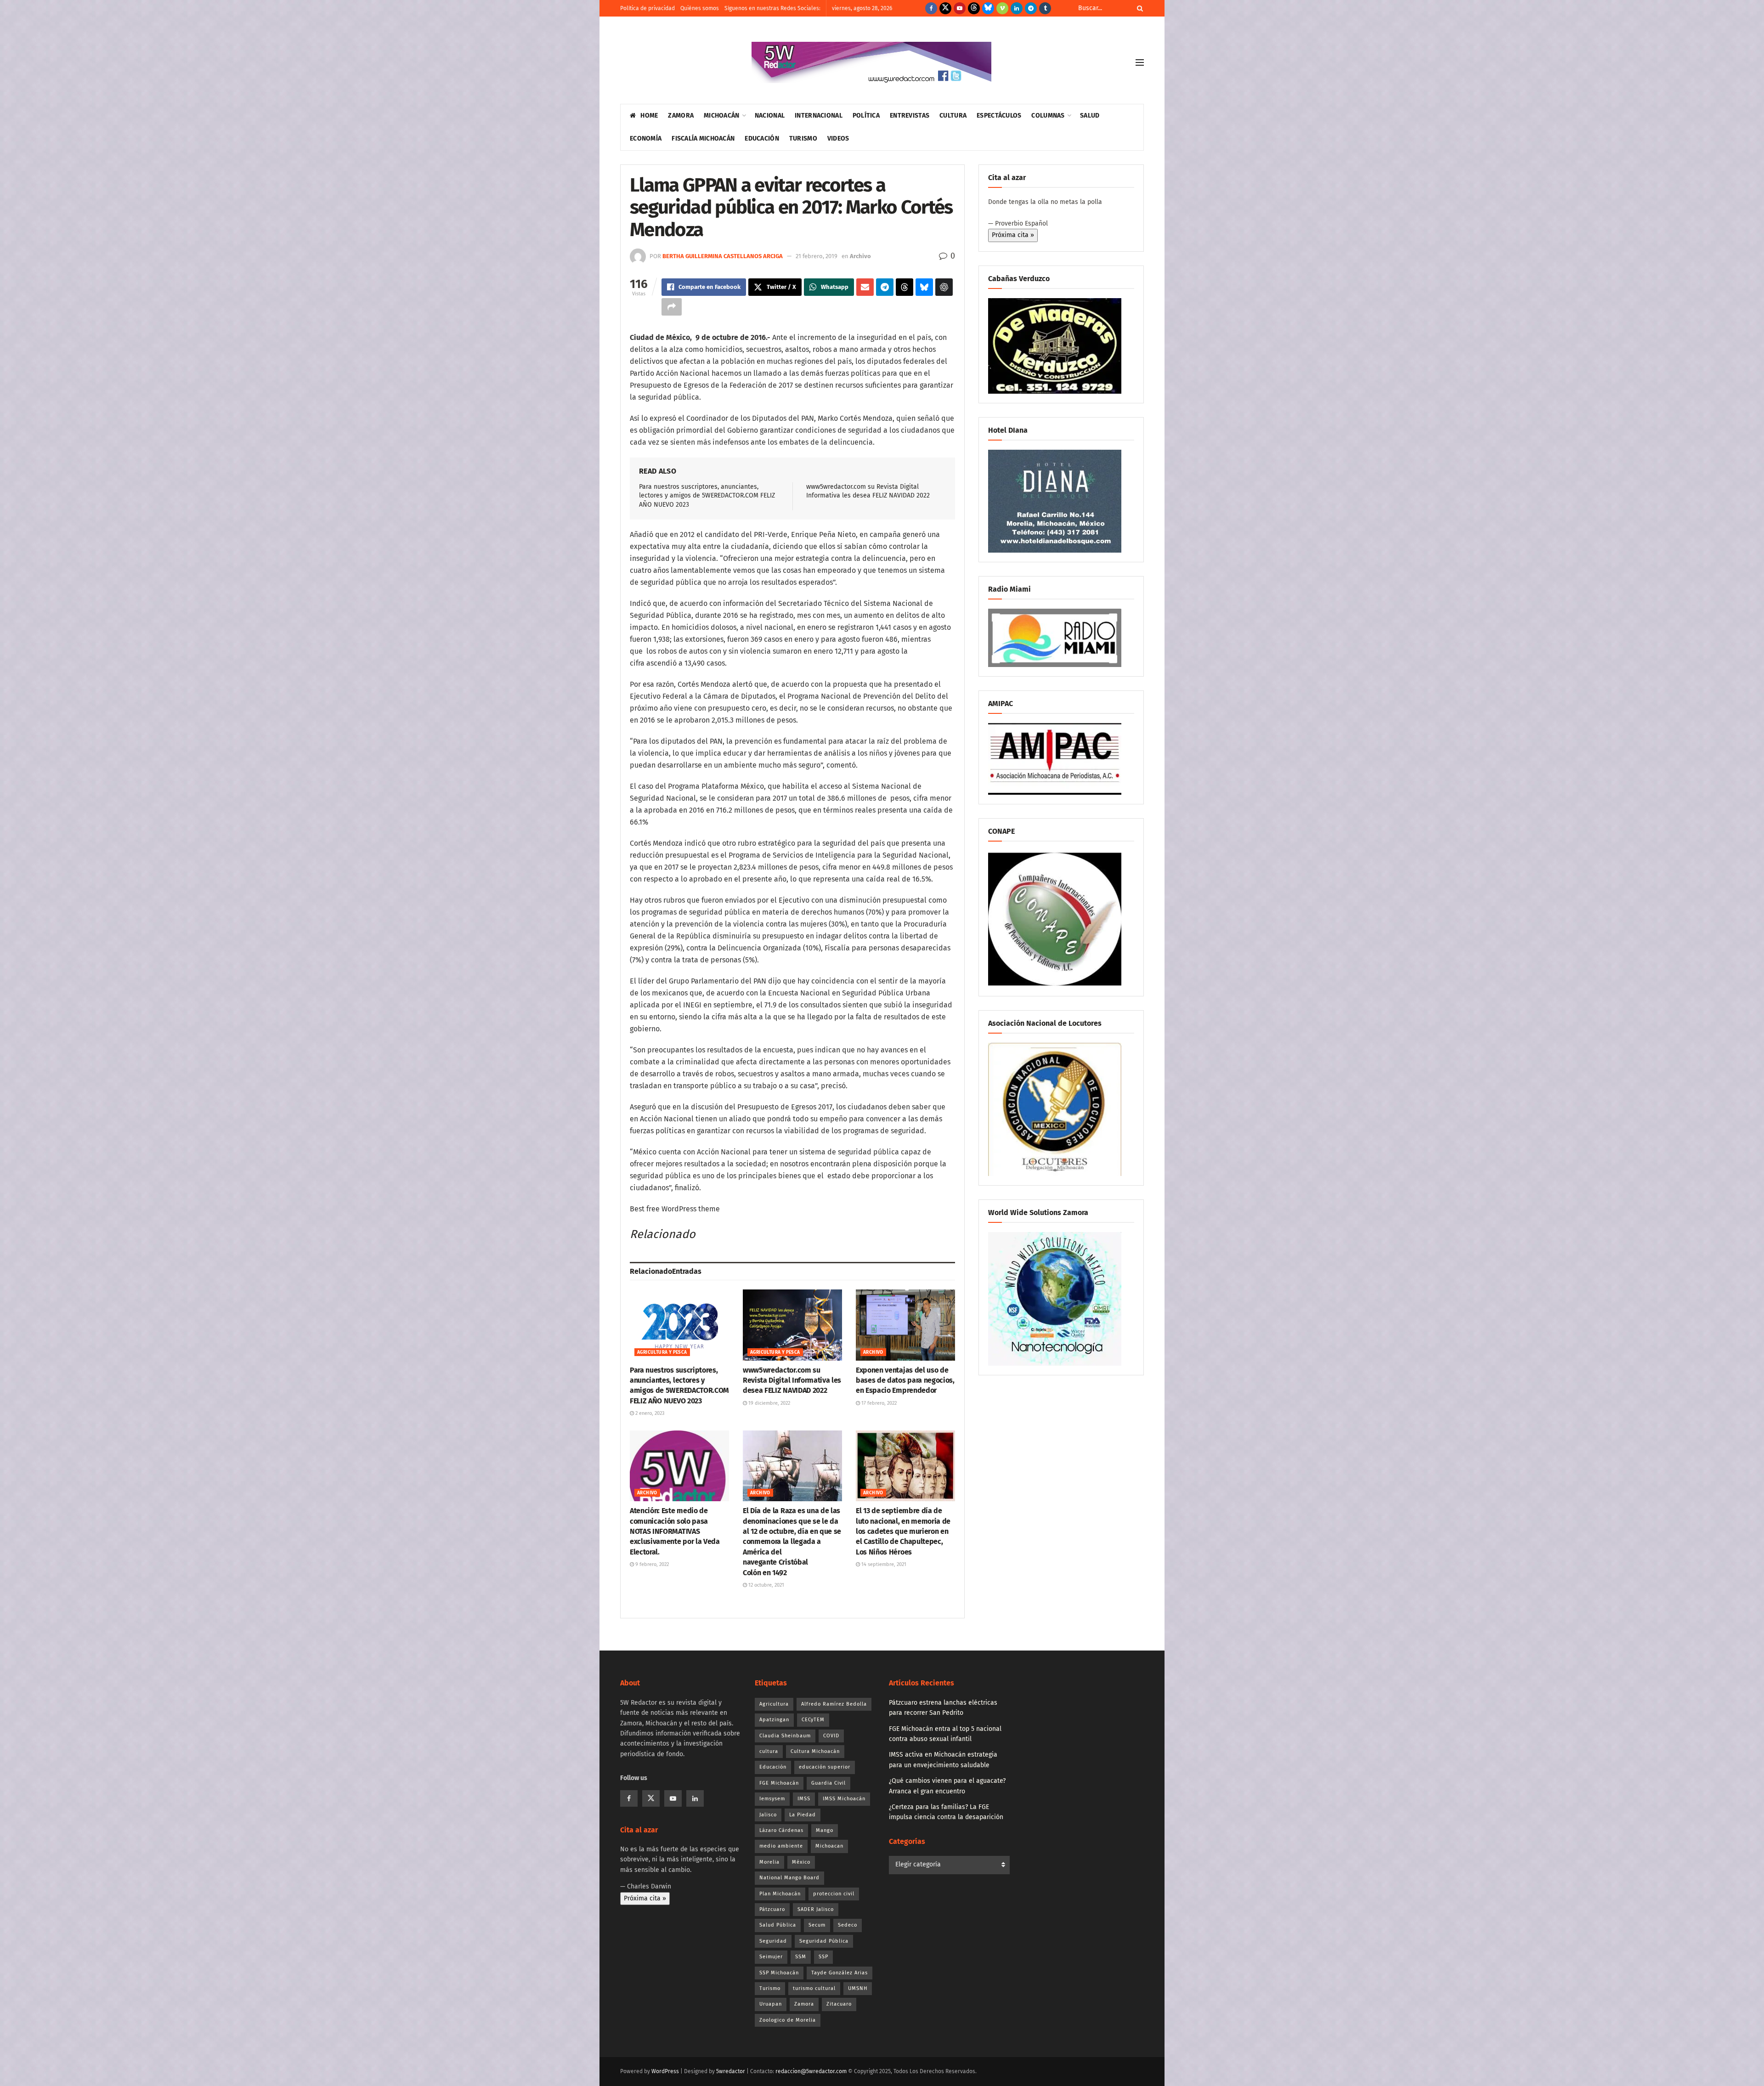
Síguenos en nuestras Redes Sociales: (772, 8)
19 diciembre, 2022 (769, 1403)
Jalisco (768, 1815)
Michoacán (722, 116)
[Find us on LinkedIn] (1017, 8)
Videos (838, 139)
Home (649, 116)
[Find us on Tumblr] (1045, 8)
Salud (1090, 116)
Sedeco (848, 1925)
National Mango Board (789, 1878)
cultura (769, 1751)
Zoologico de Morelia (788, 2020)
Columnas (1048, 116)
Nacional (770, 116)
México (801, 1862)
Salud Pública (778, 1925)
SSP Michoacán (779, 1973)
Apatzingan (774, 1720)
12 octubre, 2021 (766, 1585)
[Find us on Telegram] (1031, 8)
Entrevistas (910, 116)
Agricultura (774, 1704)
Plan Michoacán (780, 1894)
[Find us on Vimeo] (1002, 8)
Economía (646, 139)
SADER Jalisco (816, 1909)
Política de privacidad (647, 8)
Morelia (769, 1862)
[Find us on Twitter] (945, 8)
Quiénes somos (700, 8)
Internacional (819, 116)
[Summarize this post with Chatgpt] (944, 287)
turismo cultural (814, 1988)
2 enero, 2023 (649, 1413)
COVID (831, 1736)
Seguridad (773, 1941)
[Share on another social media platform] (672, 307)
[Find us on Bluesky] (988, 8)
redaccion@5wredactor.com (811, 2071)
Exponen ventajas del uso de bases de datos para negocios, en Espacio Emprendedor (905, 1380)
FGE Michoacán (779, 1783)
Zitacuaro (839, 2004)
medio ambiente (781, 1846)
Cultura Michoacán (815, 1751)
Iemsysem (772, 1799)
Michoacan (829, 1846)
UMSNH (858, 1988)
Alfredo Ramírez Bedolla (834, 1704)
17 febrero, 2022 (878, 1403)
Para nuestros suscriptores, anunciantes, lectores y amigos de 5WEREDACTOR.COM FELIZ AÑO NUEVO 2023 (707, 496)
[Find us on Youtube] (960, 8)
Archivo (860, 256)
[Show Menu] (1140, 62)
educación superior (825, 1767)
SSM (801, 1957)
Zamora (681, 116)
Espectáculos (999, 116)
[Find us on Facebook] (931, 8)
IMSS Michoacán (844, 1799)
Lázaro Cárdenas (781, 1830)
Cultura (953, 116)
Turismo (803, 139)
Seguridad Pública (824, 1941)
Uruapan (771, 2004)
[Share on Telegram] (885, 287)
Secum (817, 1925)
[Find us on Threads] (974, 8)
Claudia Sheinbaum (785, 1736)
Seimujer (771, 1957)
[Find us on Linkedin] (695, 1798)
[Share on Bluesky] (924, 287)
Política (866, 116)
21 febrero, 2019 (817, 256)
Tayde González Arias (840, 1973)
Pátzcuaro (772, 1909)
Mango (825, 1830)
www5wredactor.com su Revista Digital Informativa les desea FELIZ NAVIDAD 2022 (792, 1380)
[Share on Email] (865, 287)
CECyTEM (813, 1720)
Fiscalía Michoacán (703, 139)
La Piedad (803, 1815)
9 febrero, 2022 (651, 1564)
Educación (762, 139)
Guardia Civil (828, 1783)
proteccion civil (834, 1894)
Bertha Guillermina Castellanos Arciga (723, 256)
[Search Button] (1138, 8)
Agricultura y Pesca (662, 1352)
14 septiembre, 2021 (883, 1564)
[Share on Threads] (905, 287)
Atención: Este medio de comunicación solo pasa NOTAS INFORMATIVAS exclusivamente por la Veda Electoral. (675, 1531)
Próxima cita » (1013, 235)
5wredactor (731, 2071)
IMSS (804, 1799)
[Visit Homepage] (871, 62)
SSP (823, 1957)
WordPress (665, 2071)
